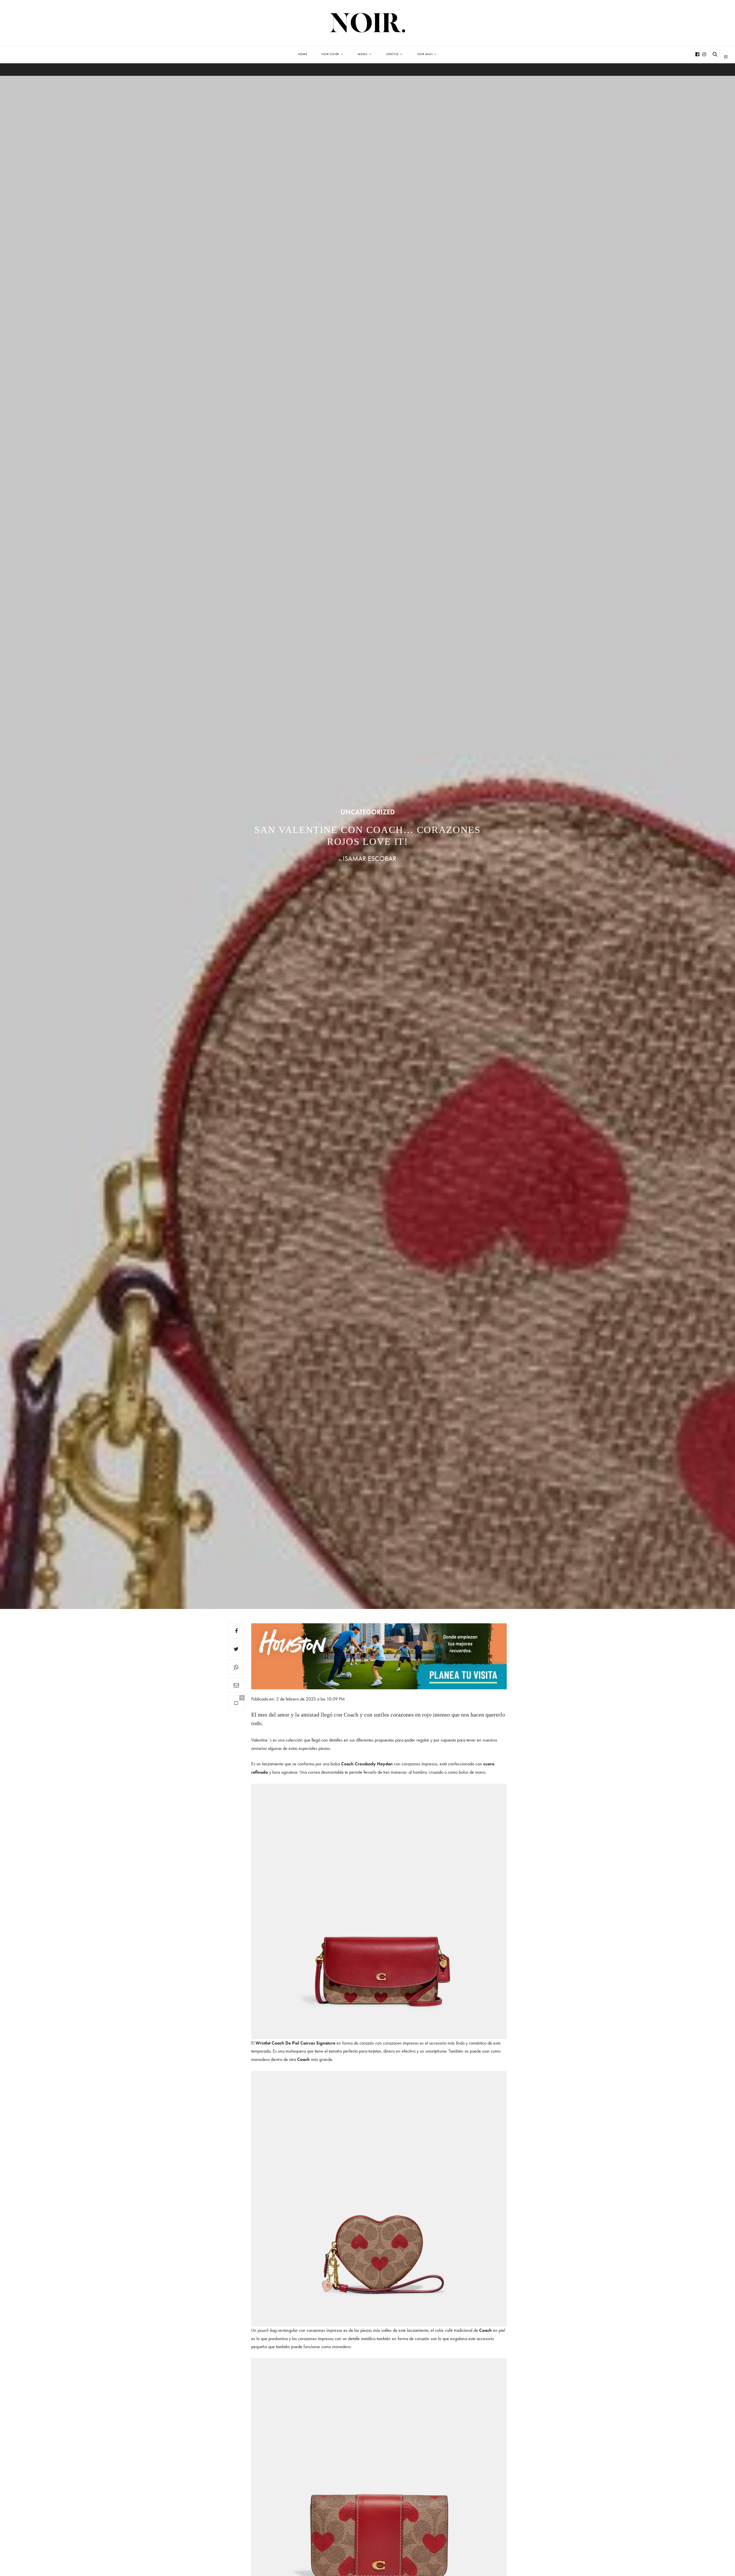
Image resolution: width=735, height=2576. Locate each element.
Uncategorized (368, 812)
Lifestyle (392, 54)
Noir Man (425, 54)
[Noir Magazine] (368, 23)
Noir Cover (330, 54)
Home (302, 54)
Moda (362, 54)
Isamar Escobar (370, 858)
